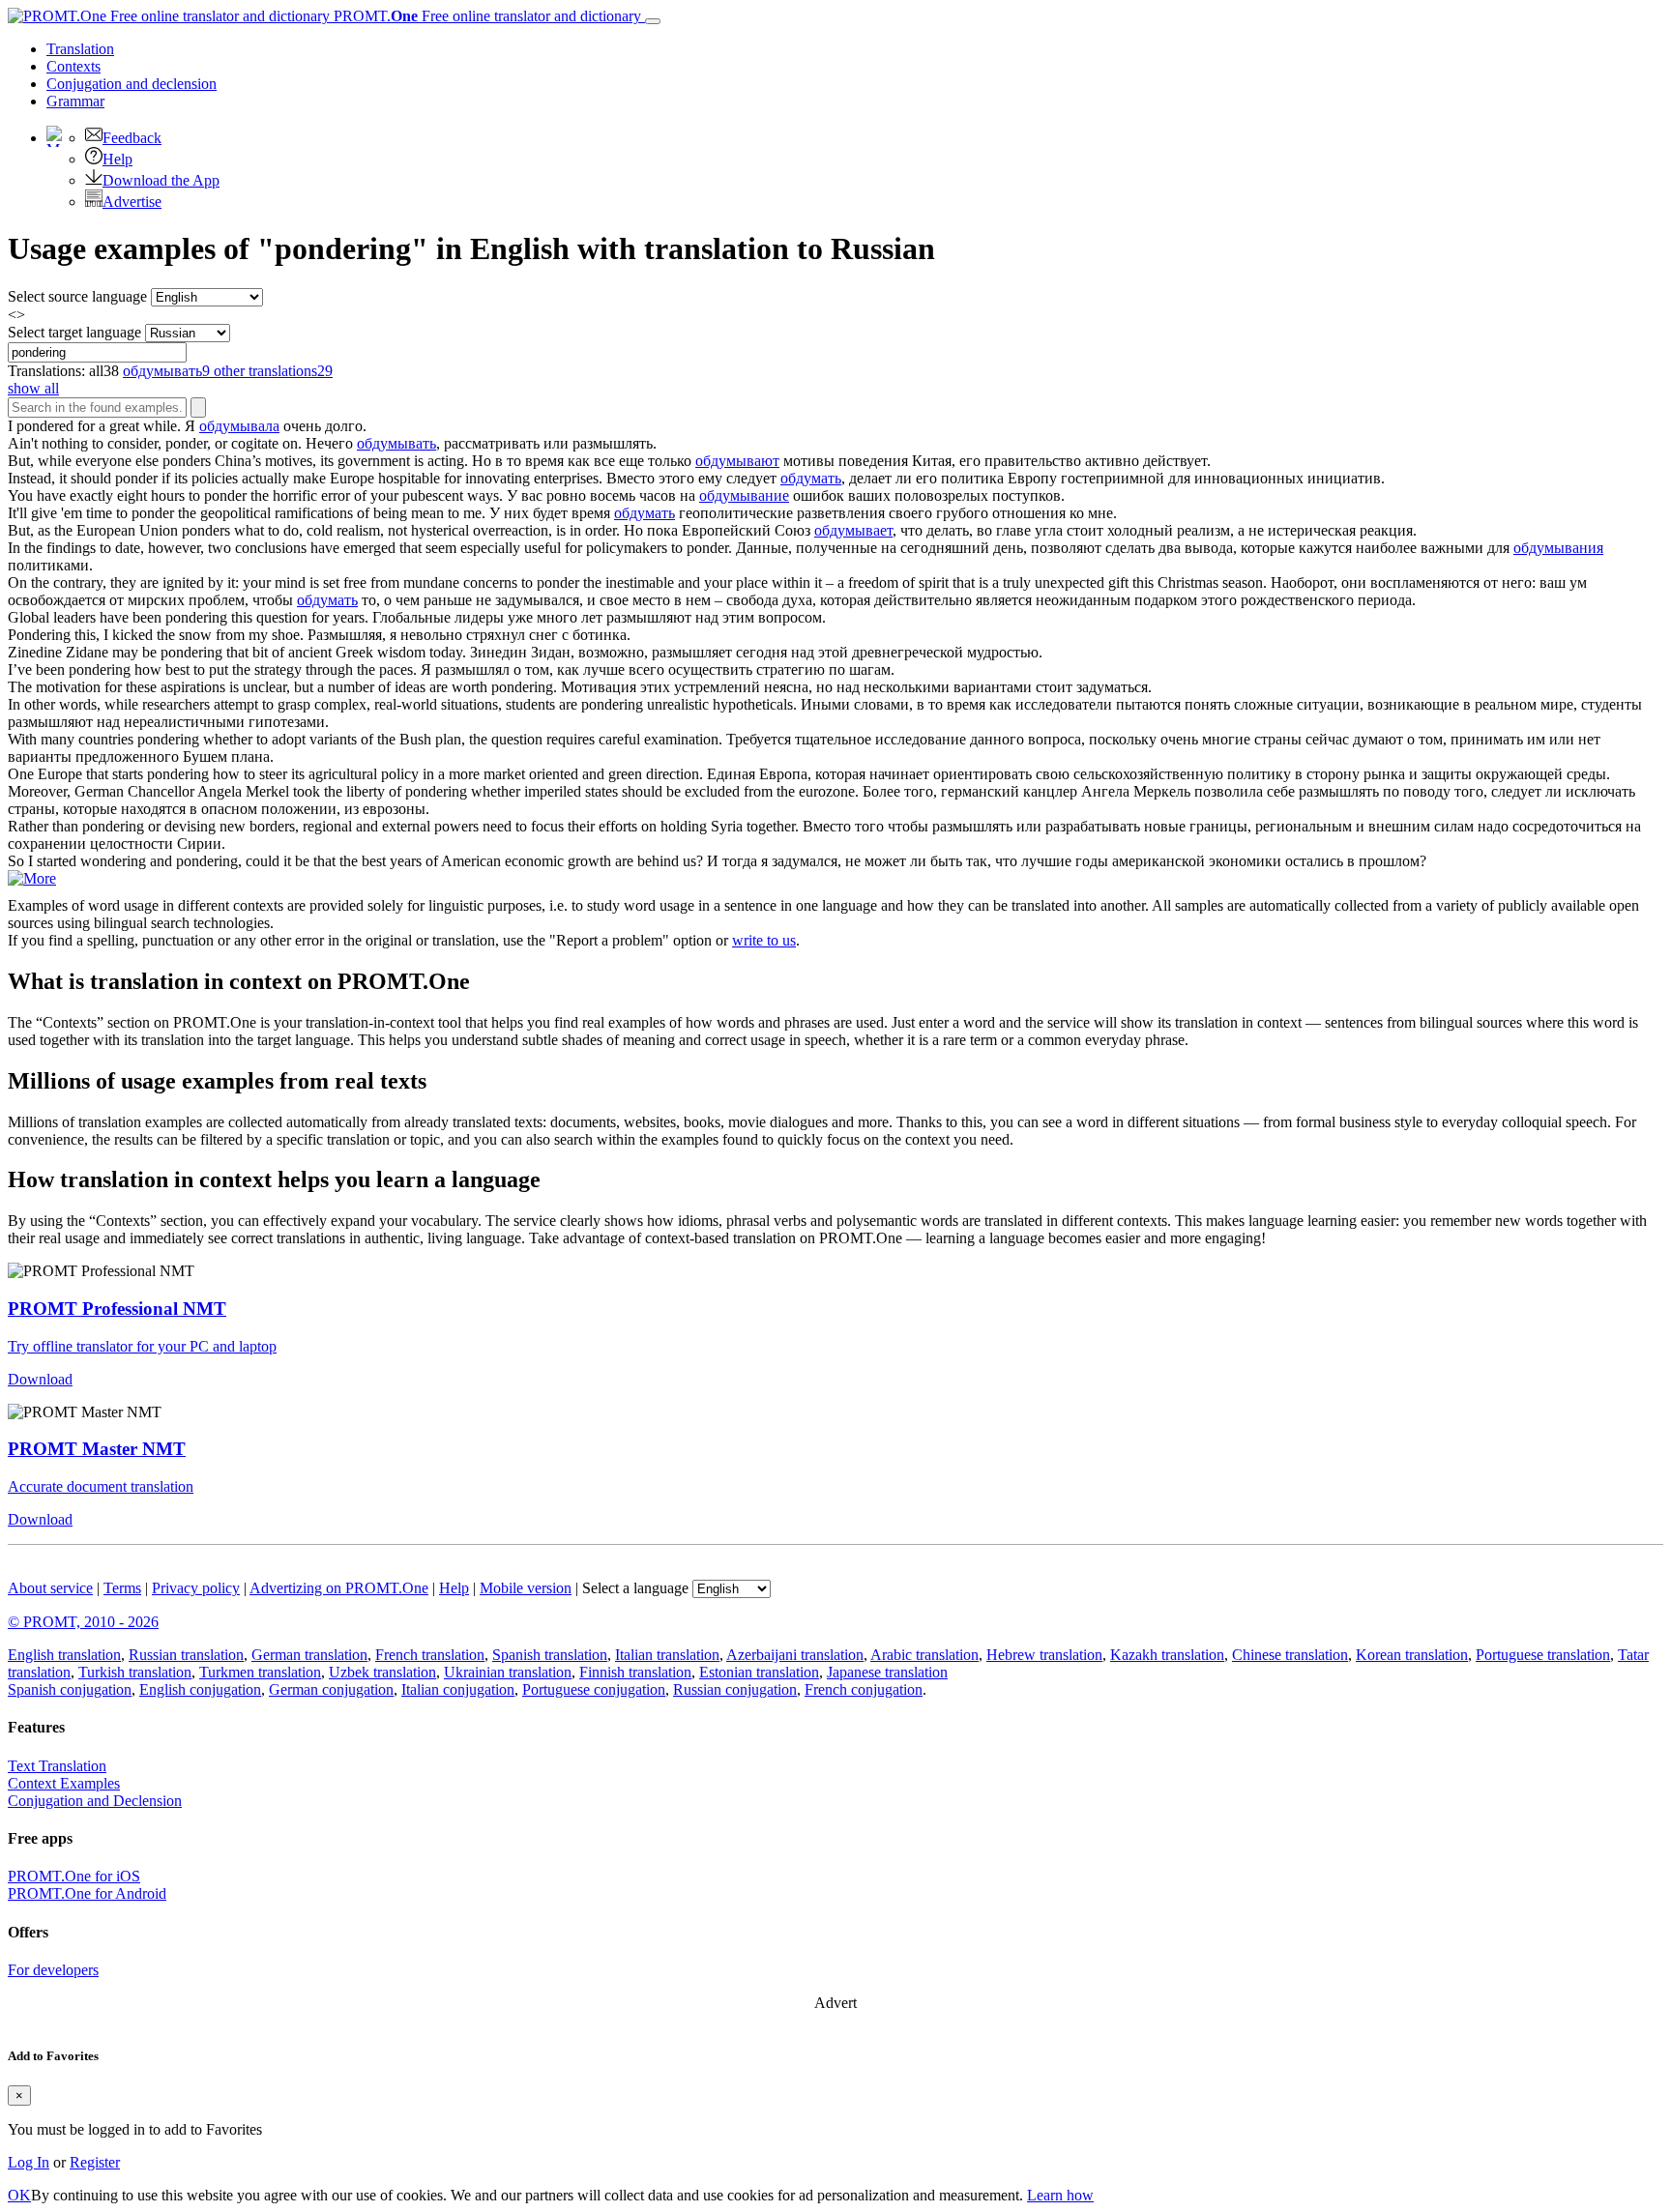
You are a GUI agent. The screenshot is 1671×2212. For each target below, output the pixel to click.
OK (19, 2195)
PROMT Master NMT (97, 1449)
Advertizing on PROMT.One (339, 1588)
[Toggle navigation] (653, 21)
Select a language (635, 1588)
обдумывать (396, 443)
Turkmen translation (260, 1672)
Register (95, 2162)
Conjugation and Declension (95, 1801)
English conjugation (200, 1689)
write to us (764, 940)
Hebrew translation (1044, 1655)
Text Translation (57, 1766)
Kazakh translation (1167, 1655)
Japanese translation (887, 1672)
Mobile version (526, 1588)
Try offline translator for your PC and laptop (142, 1346)
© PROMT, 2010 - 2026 (83, 1622)
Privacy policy (196, 1588)
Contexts (73, 66)
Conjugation (132, 84)
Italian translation (667, 1655)
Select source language (77, 296)
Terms (122, 1588)
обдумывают (737, 461)
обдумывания (1558, 548)
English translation (64, 1655)
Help (117, 159)
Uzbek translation (382, 1672)
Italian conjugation (458, 1689)
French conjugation (864, 1689)
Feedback (132, 138)
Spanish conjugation (70, 1689)
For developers (53, 1970)
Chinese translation (1290, 1655)
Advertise (132, 202)
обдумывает (853, 530)
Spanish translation (550, 1655)
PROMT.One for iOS (74, 1876)
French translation (430, 1655)
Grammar (75, 101)
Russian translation (186, 1655)
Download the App (161, 180)
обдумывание (744, 495)
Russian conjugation (735, 1689)
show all (33, 388)
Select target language (74, 332)
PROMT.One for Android (87, 1893)
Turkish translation (135, 1672)
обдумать (811, 478)
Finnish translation (635, 1672)
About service (50, 1588)
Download (40, 1379)
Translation (80, 49)
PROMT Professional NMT (117, 1309)
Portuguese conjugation (594, 1689)
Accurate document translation (101, 1486)
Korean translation (1412, 1655)
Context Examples (64, 1783)
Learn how (1060, 2195)
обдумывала (239, 426)
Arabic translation (924, 1655)
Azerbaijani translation (795, 1655)
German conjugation (331, 1689)
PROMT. (485, 16)
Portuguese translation (1543, 1655)
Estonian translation (759, 1672)
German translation (309, 1655)
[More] (32, 878)
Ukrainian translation (508, 1672)
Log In (29, 2162)
